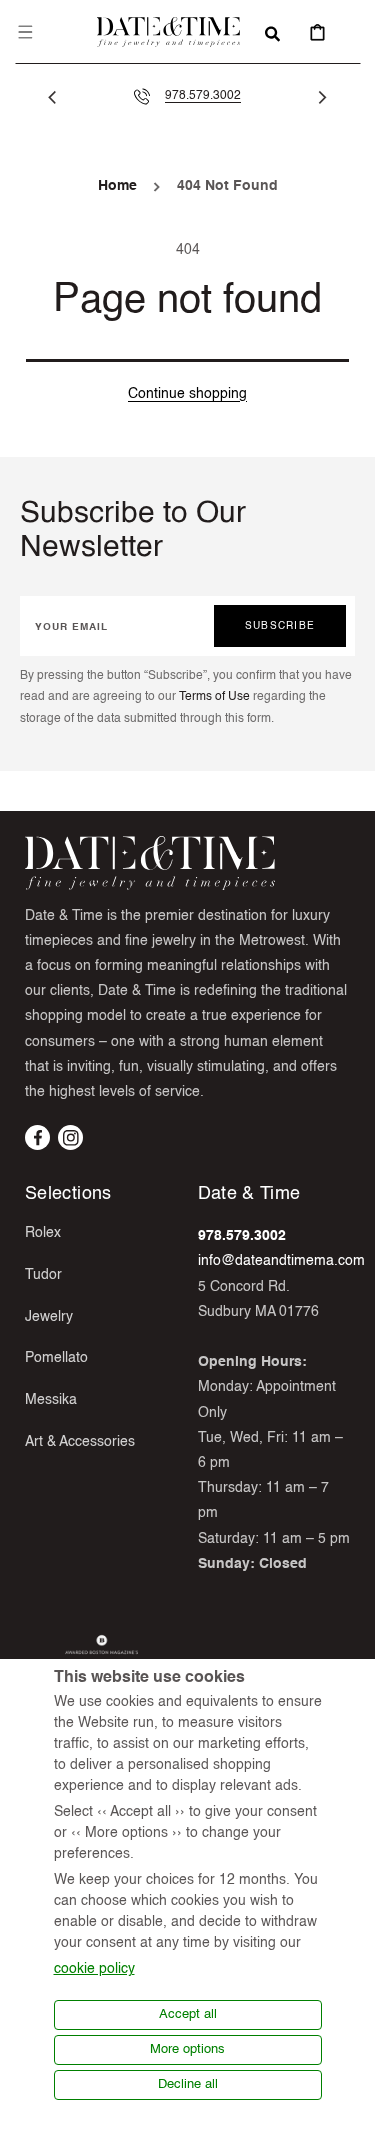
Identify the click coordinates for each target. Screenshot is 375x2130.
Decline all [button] (188, 2084)
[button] (25, 32)
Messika (51, 1400)
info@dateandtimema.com (281, 1261)
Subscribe (280, 626)
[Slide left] (52, 97)
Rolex (43, 1233)
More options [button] (187, 2049)
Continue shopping (187, 394)
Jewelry (49, 1317)
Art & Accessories (80, 1442)
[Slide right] (323, 97)
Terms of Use (214, 697)
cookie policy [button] (94, 1969)
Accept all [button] (188, 2014)
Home (117, 186)
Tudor (43, 1275)
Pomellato (56, 1358)
